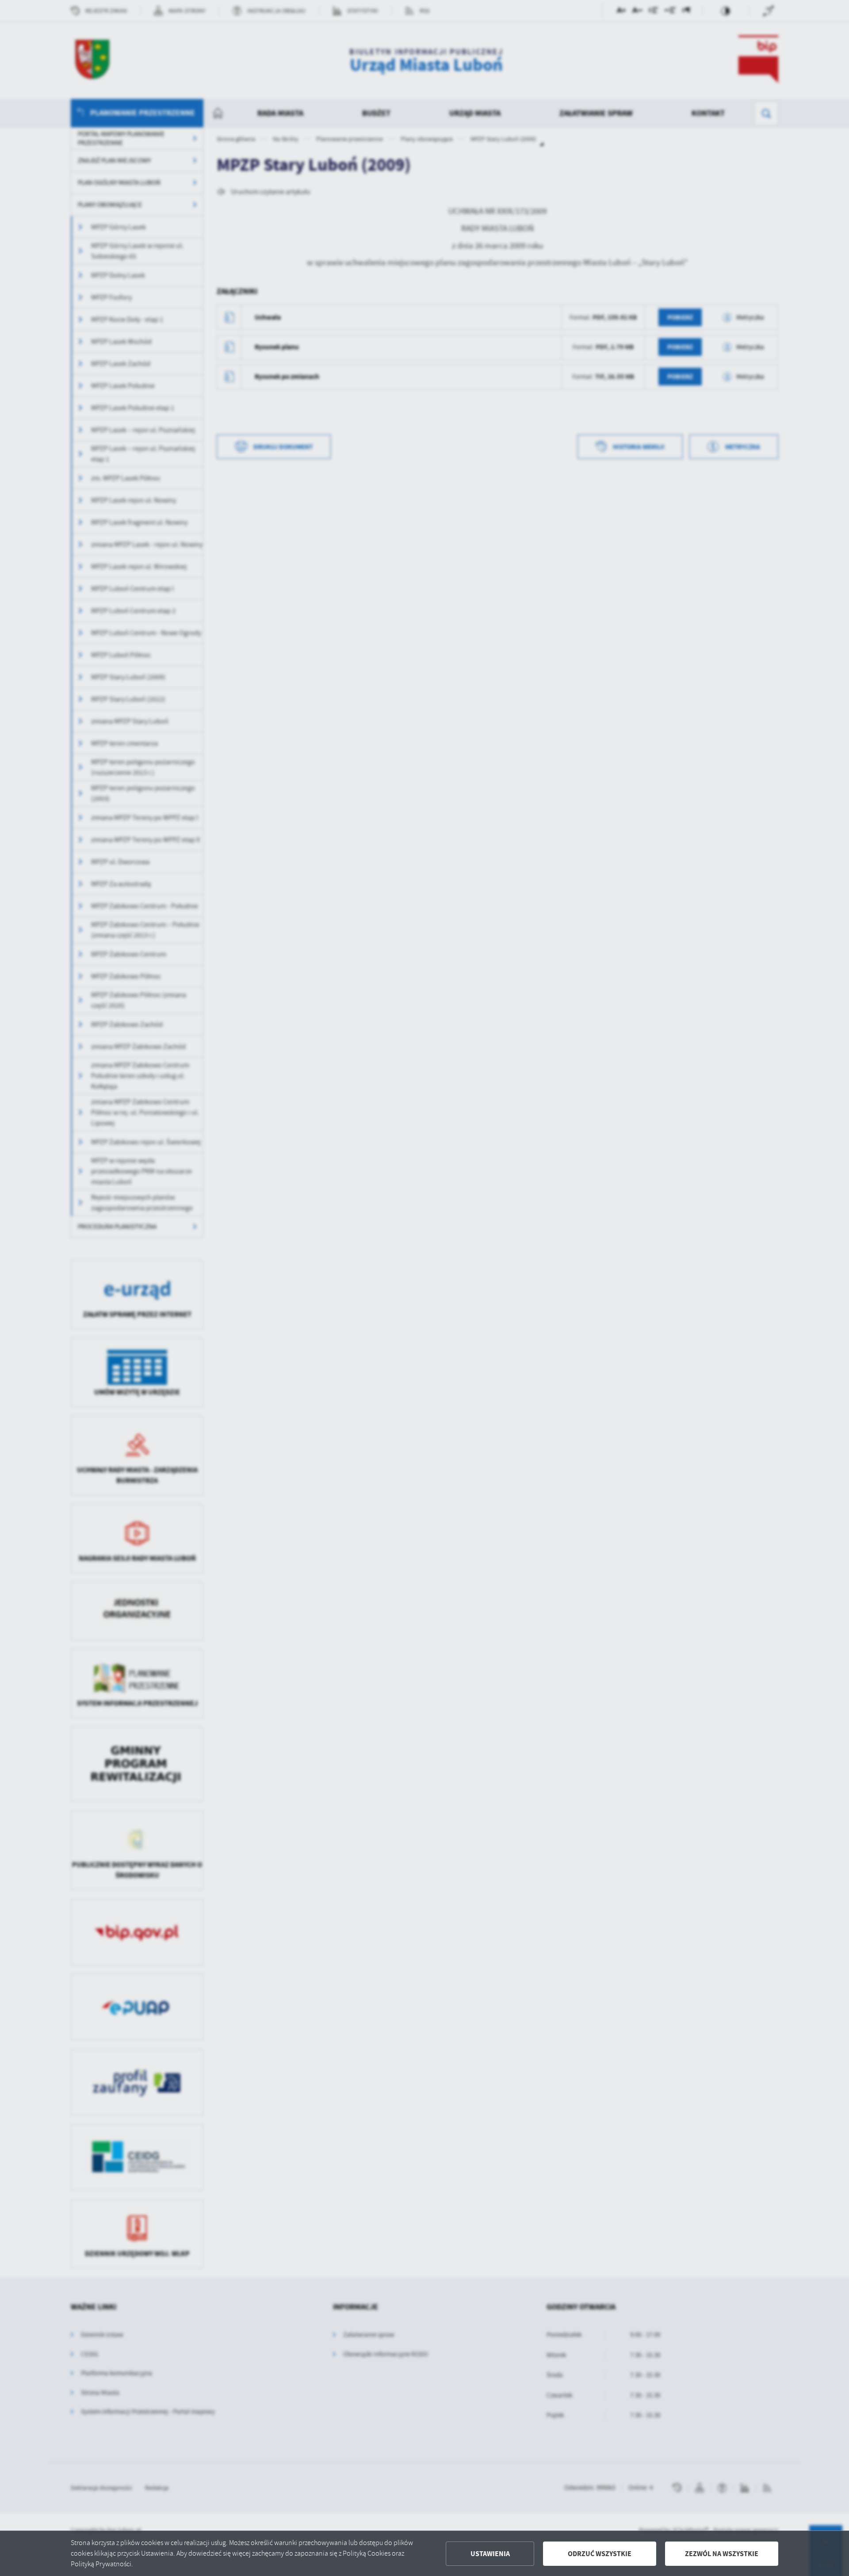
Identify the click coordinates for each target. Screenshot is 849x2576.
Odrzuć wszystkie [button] (600, 2554)
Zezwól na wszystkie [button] (722, 2554)
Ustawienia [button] (490, 2554)
